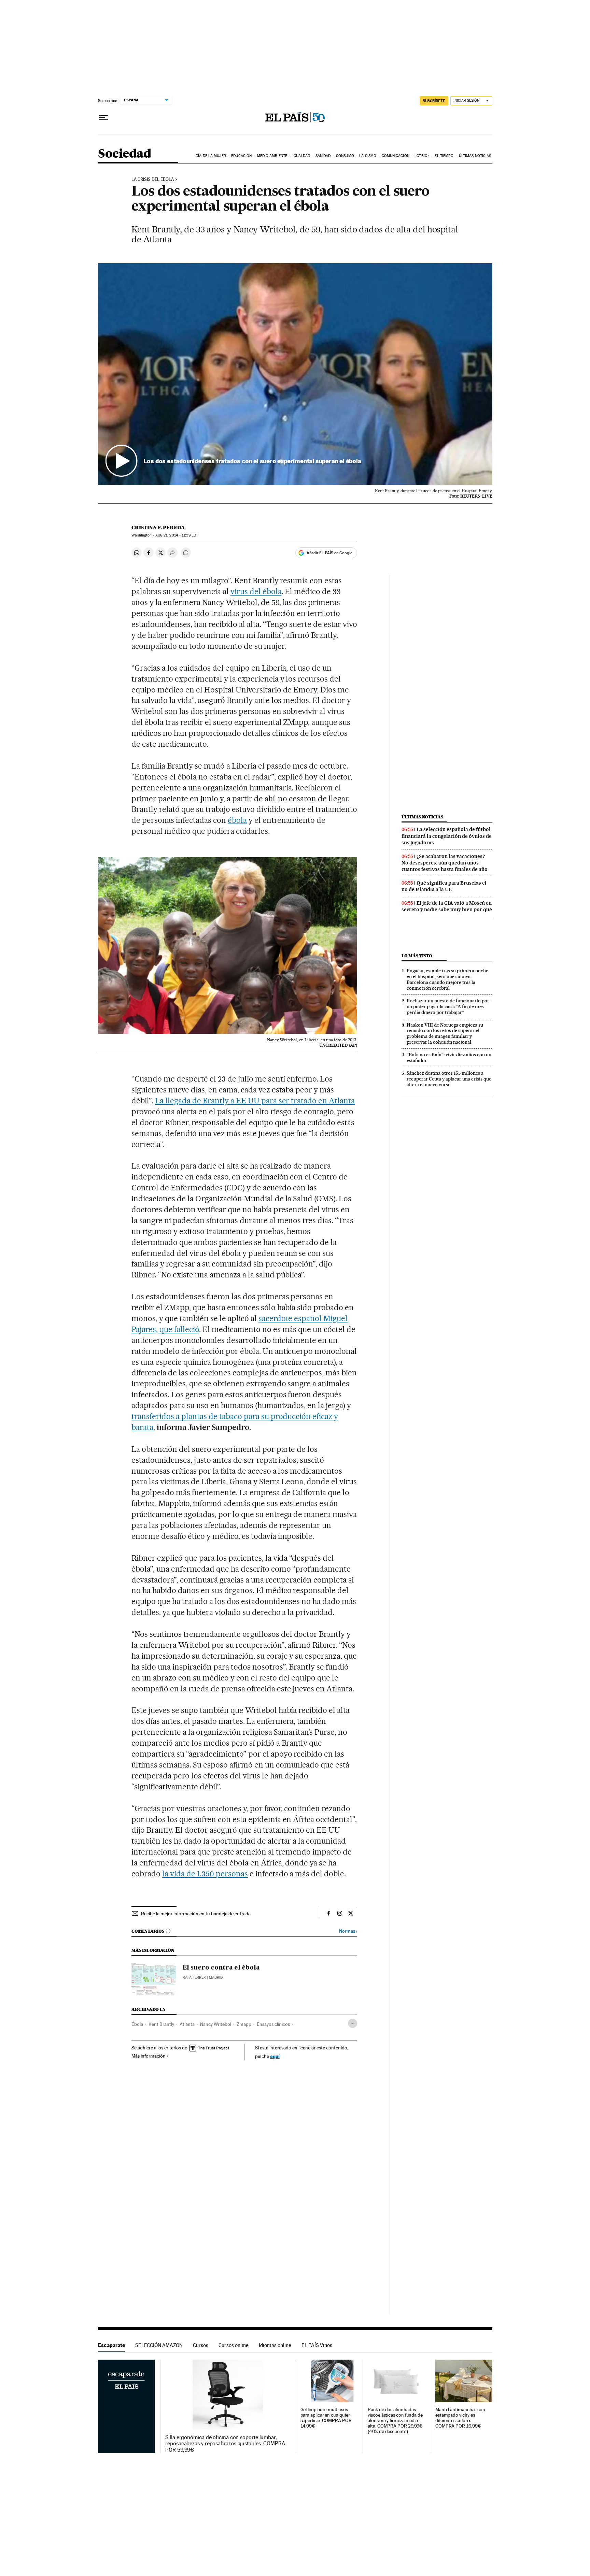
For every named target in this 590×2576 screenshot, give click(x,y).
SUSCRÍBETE (434, 101)
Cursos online (234, 2345)
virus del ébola (256, 591)
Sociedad (125, 154)
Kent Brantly (161, 2024)
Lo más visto (417, 956)
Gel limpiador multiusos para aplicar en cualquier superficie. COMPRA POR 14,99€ (326, 2418)
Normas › (348, 1931)
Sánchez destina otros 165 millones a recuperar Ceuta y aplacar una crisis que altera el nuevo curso (449, 1079)
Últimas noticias (475, 156)
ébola (237, 820)
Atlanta (187, 2024)
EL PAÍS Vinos (317, 2345)
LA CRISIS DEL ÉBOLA (153, 180)
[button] (295, 374)
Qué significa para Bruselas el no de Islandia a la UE (444, 886)
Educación (241, 156)
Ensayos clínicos (273, 2024)
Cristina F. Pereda (158, 528)
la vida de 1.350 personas (205, 1874)
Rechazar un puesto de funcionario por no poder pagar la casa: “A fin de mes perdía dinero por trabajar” (448, 1006)
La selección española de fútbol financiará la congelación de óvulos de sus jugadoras (447, 836)
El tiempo (444, 156)
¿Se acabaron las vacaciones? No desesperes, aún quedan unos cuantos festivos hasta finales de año (445, 863)
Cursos (201, 2345)
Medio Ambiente (272, 156)
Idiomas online (275, 2345)
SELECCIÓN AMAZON (159, 2345)
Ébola (137, 2024)
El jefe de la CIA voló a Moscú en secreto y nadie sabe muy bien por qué (447, 906)
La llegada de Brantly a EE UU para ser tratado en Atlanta (255, 1101)
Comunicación (396, 156)
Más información (149, 2056)
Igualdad (301, 156)
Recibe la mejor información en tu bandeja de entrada (196, 1914)
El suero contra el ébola (221, 1968)
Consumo (345, 156)
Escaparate (111, 2345)
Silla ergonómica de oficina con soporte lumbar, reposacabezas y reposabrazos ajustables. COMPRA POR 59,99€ (225, 2444)
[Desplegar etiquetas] (353, 2023)
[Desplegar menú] (103, 118)
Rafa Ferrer (194, 1978)
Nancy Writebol (216, 2024)
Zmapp (244, 2024)
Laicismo (368, 156)
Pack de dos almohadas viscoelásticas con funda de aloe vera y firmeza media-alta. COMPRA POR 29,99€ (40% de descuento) (395, 2421)
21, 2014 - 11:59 (177, 535)
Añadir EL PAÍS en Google (329, 553)
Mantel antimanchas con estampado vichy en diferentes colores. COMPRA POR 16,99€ (460, 2418)
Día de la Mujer (211, 156)
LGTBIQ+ (422, 156)
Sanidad (323, 156)
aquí (275, 2056)
